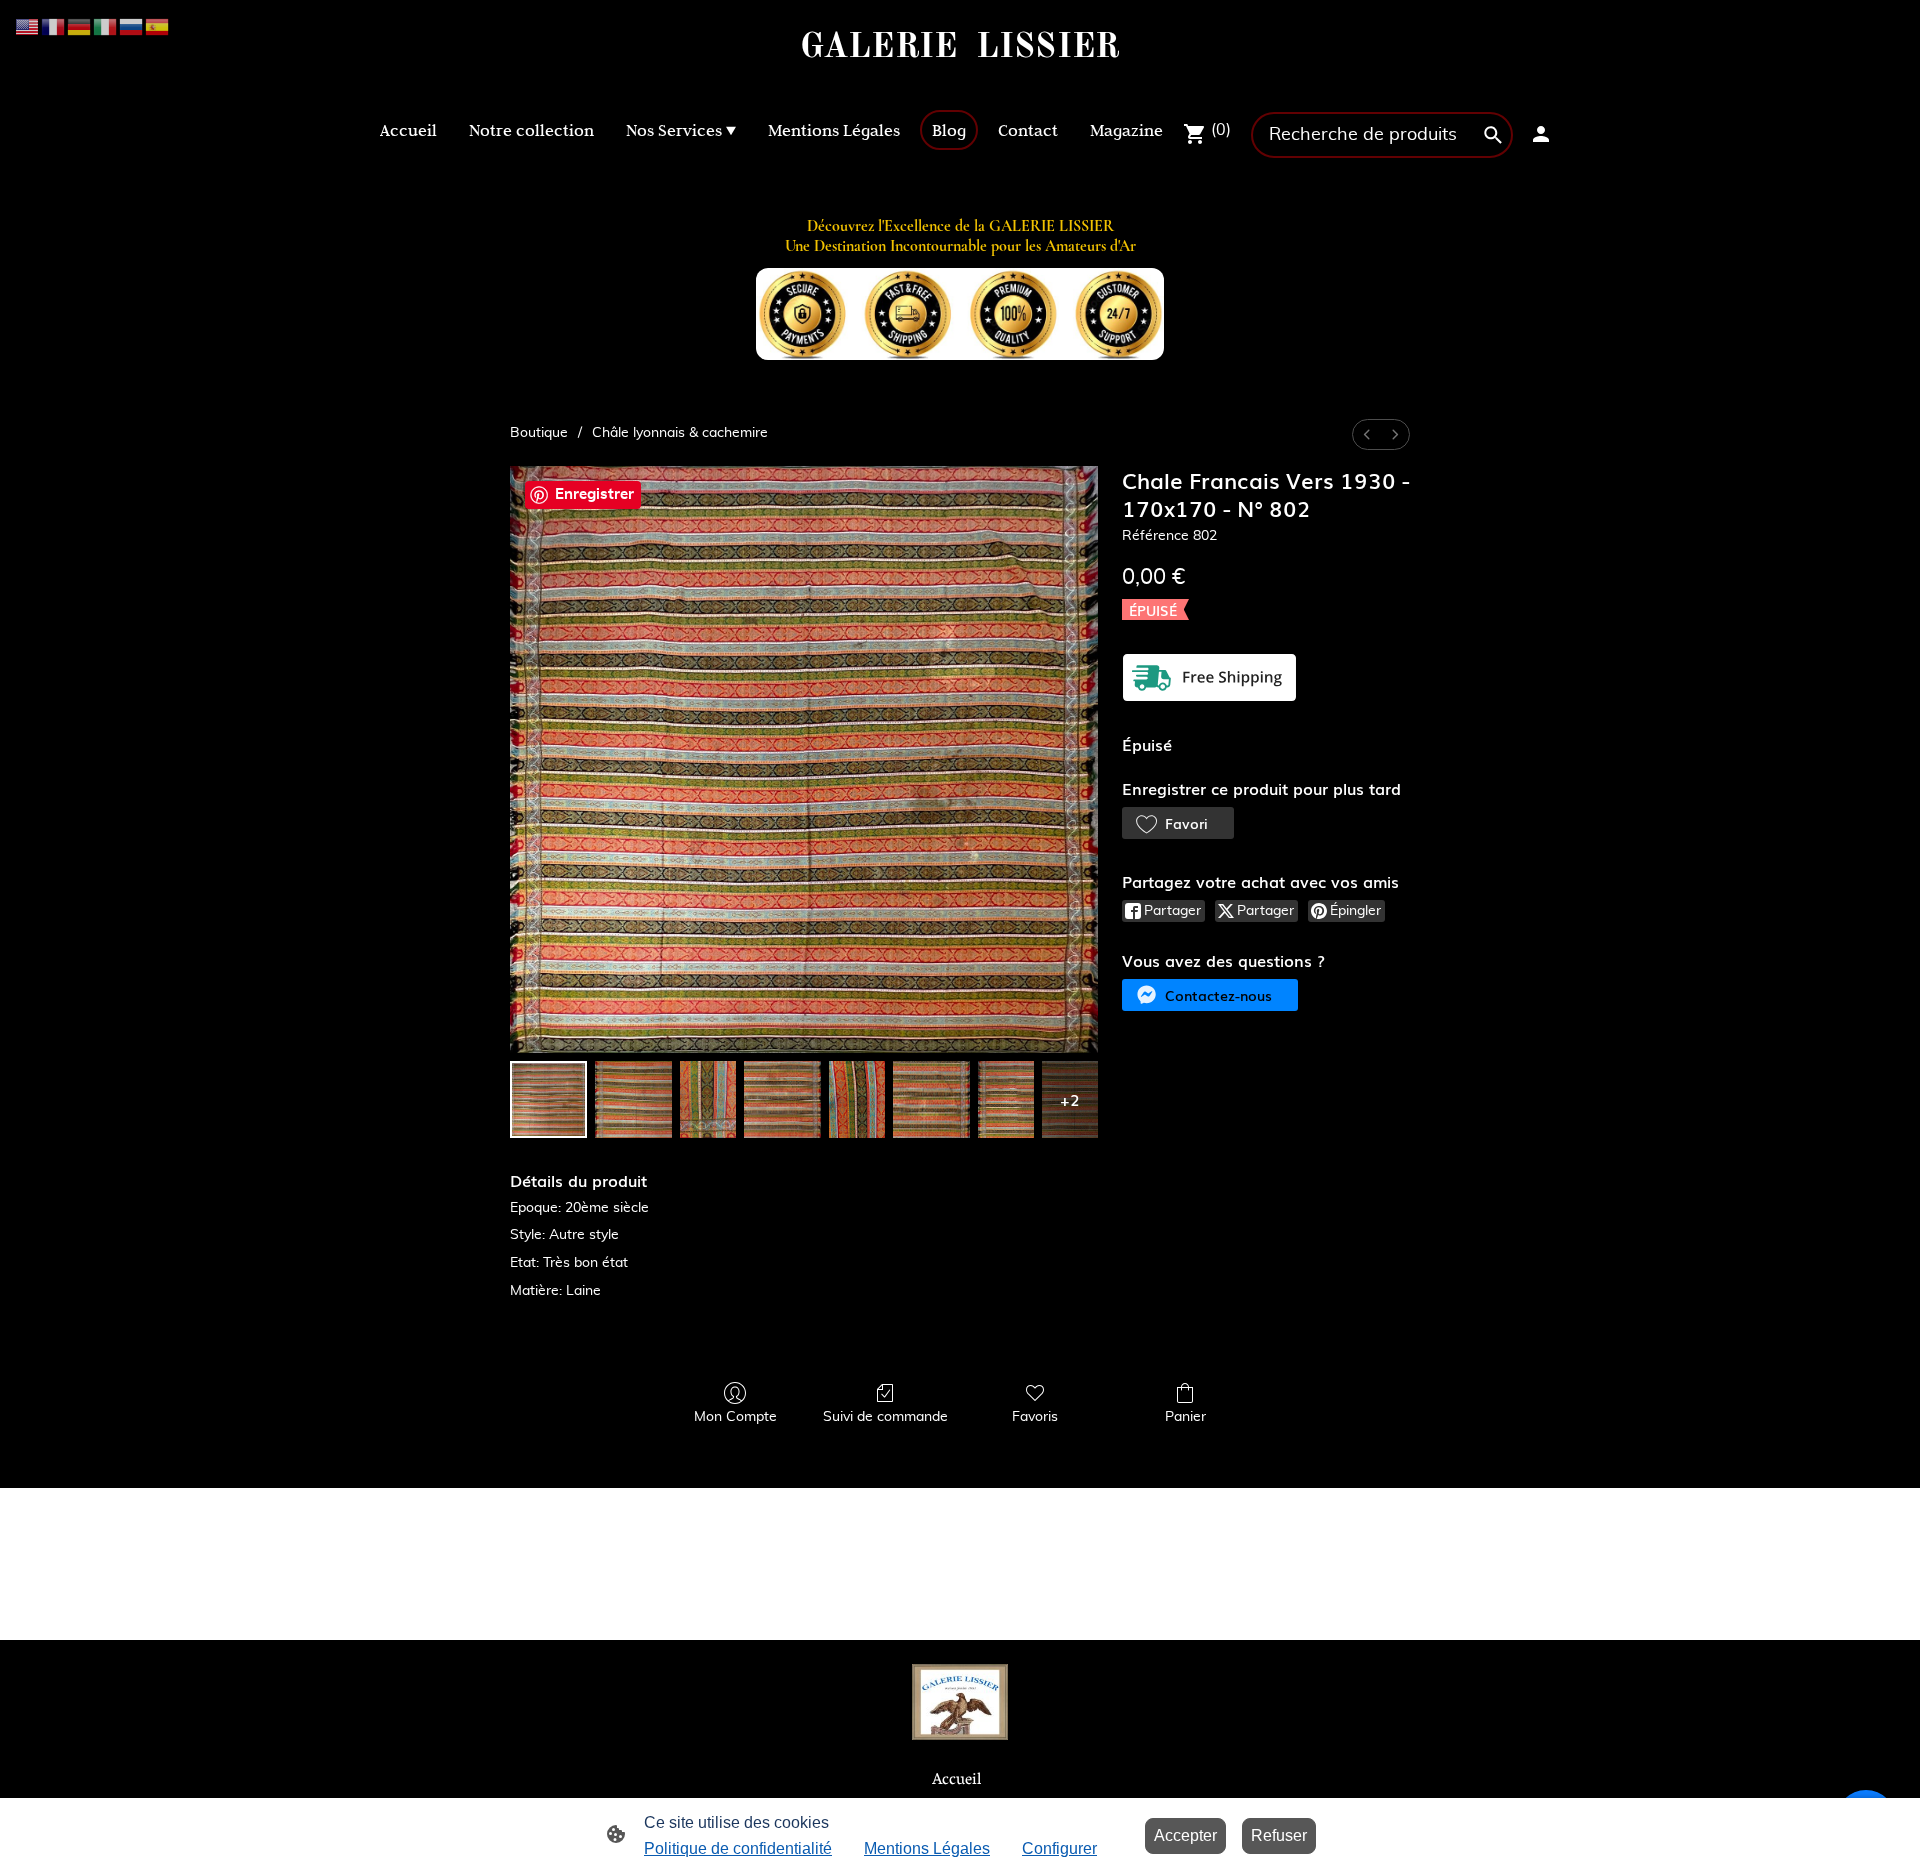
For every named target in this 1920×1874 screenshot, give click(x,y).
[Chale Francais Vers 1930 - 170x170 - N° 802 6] (1006, 1099)
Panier (1185, 1417)
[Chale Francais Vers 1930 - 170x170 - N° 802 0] (548, 1099)
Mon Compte (735, 1417)
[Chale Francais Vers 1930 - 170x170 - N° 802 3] (782, 1099)
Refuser (1279, 1835)
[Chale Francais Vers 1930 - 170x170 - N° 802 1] (633, 1099)
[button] (1178, 823)
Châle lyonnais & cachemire (680, 433)
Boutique (539, 433)
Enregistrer (594, 494)
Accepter (1185, 1835)
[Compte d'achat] (1541, 134)
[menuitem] (1367, 434)
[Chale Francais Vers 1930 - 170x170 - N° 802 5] (931, 1099)
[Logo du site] (960, 84)
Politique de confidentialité (738, 1848)
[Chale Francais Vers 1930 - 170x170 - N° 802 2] (708, 1099)
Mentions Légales (927, 1848)
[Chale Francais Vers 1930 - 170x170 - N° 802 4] (857, 1099)
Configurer (1059, 1848)
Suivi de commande (885, 1417)
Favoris (1035, 1417)
